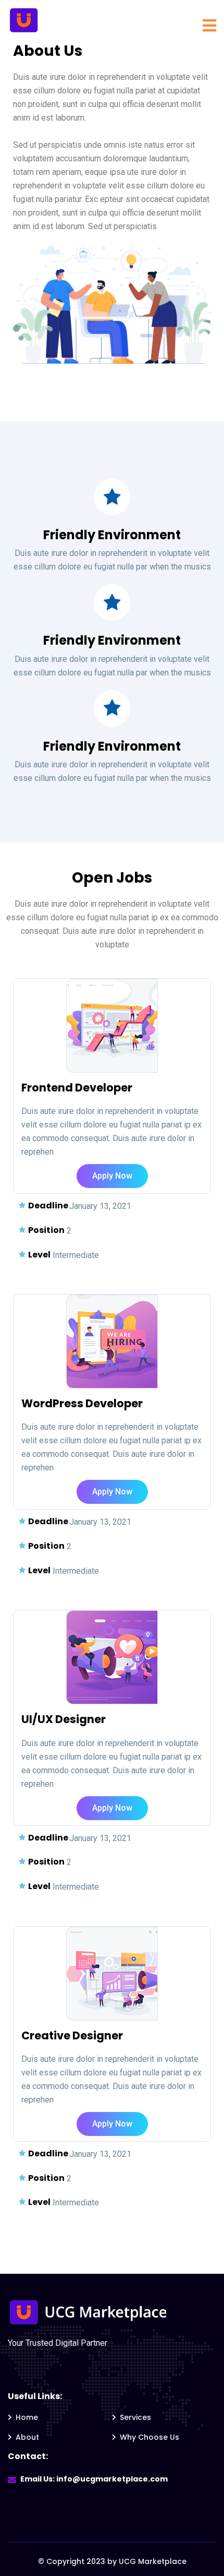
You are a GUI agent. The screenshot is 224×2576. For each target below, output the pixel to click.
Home (27, 2417)
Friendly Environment (112, 535)
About (27, 2437)
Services (135, 2417)
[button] (112, 1176)
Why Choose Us (150, 2437)
